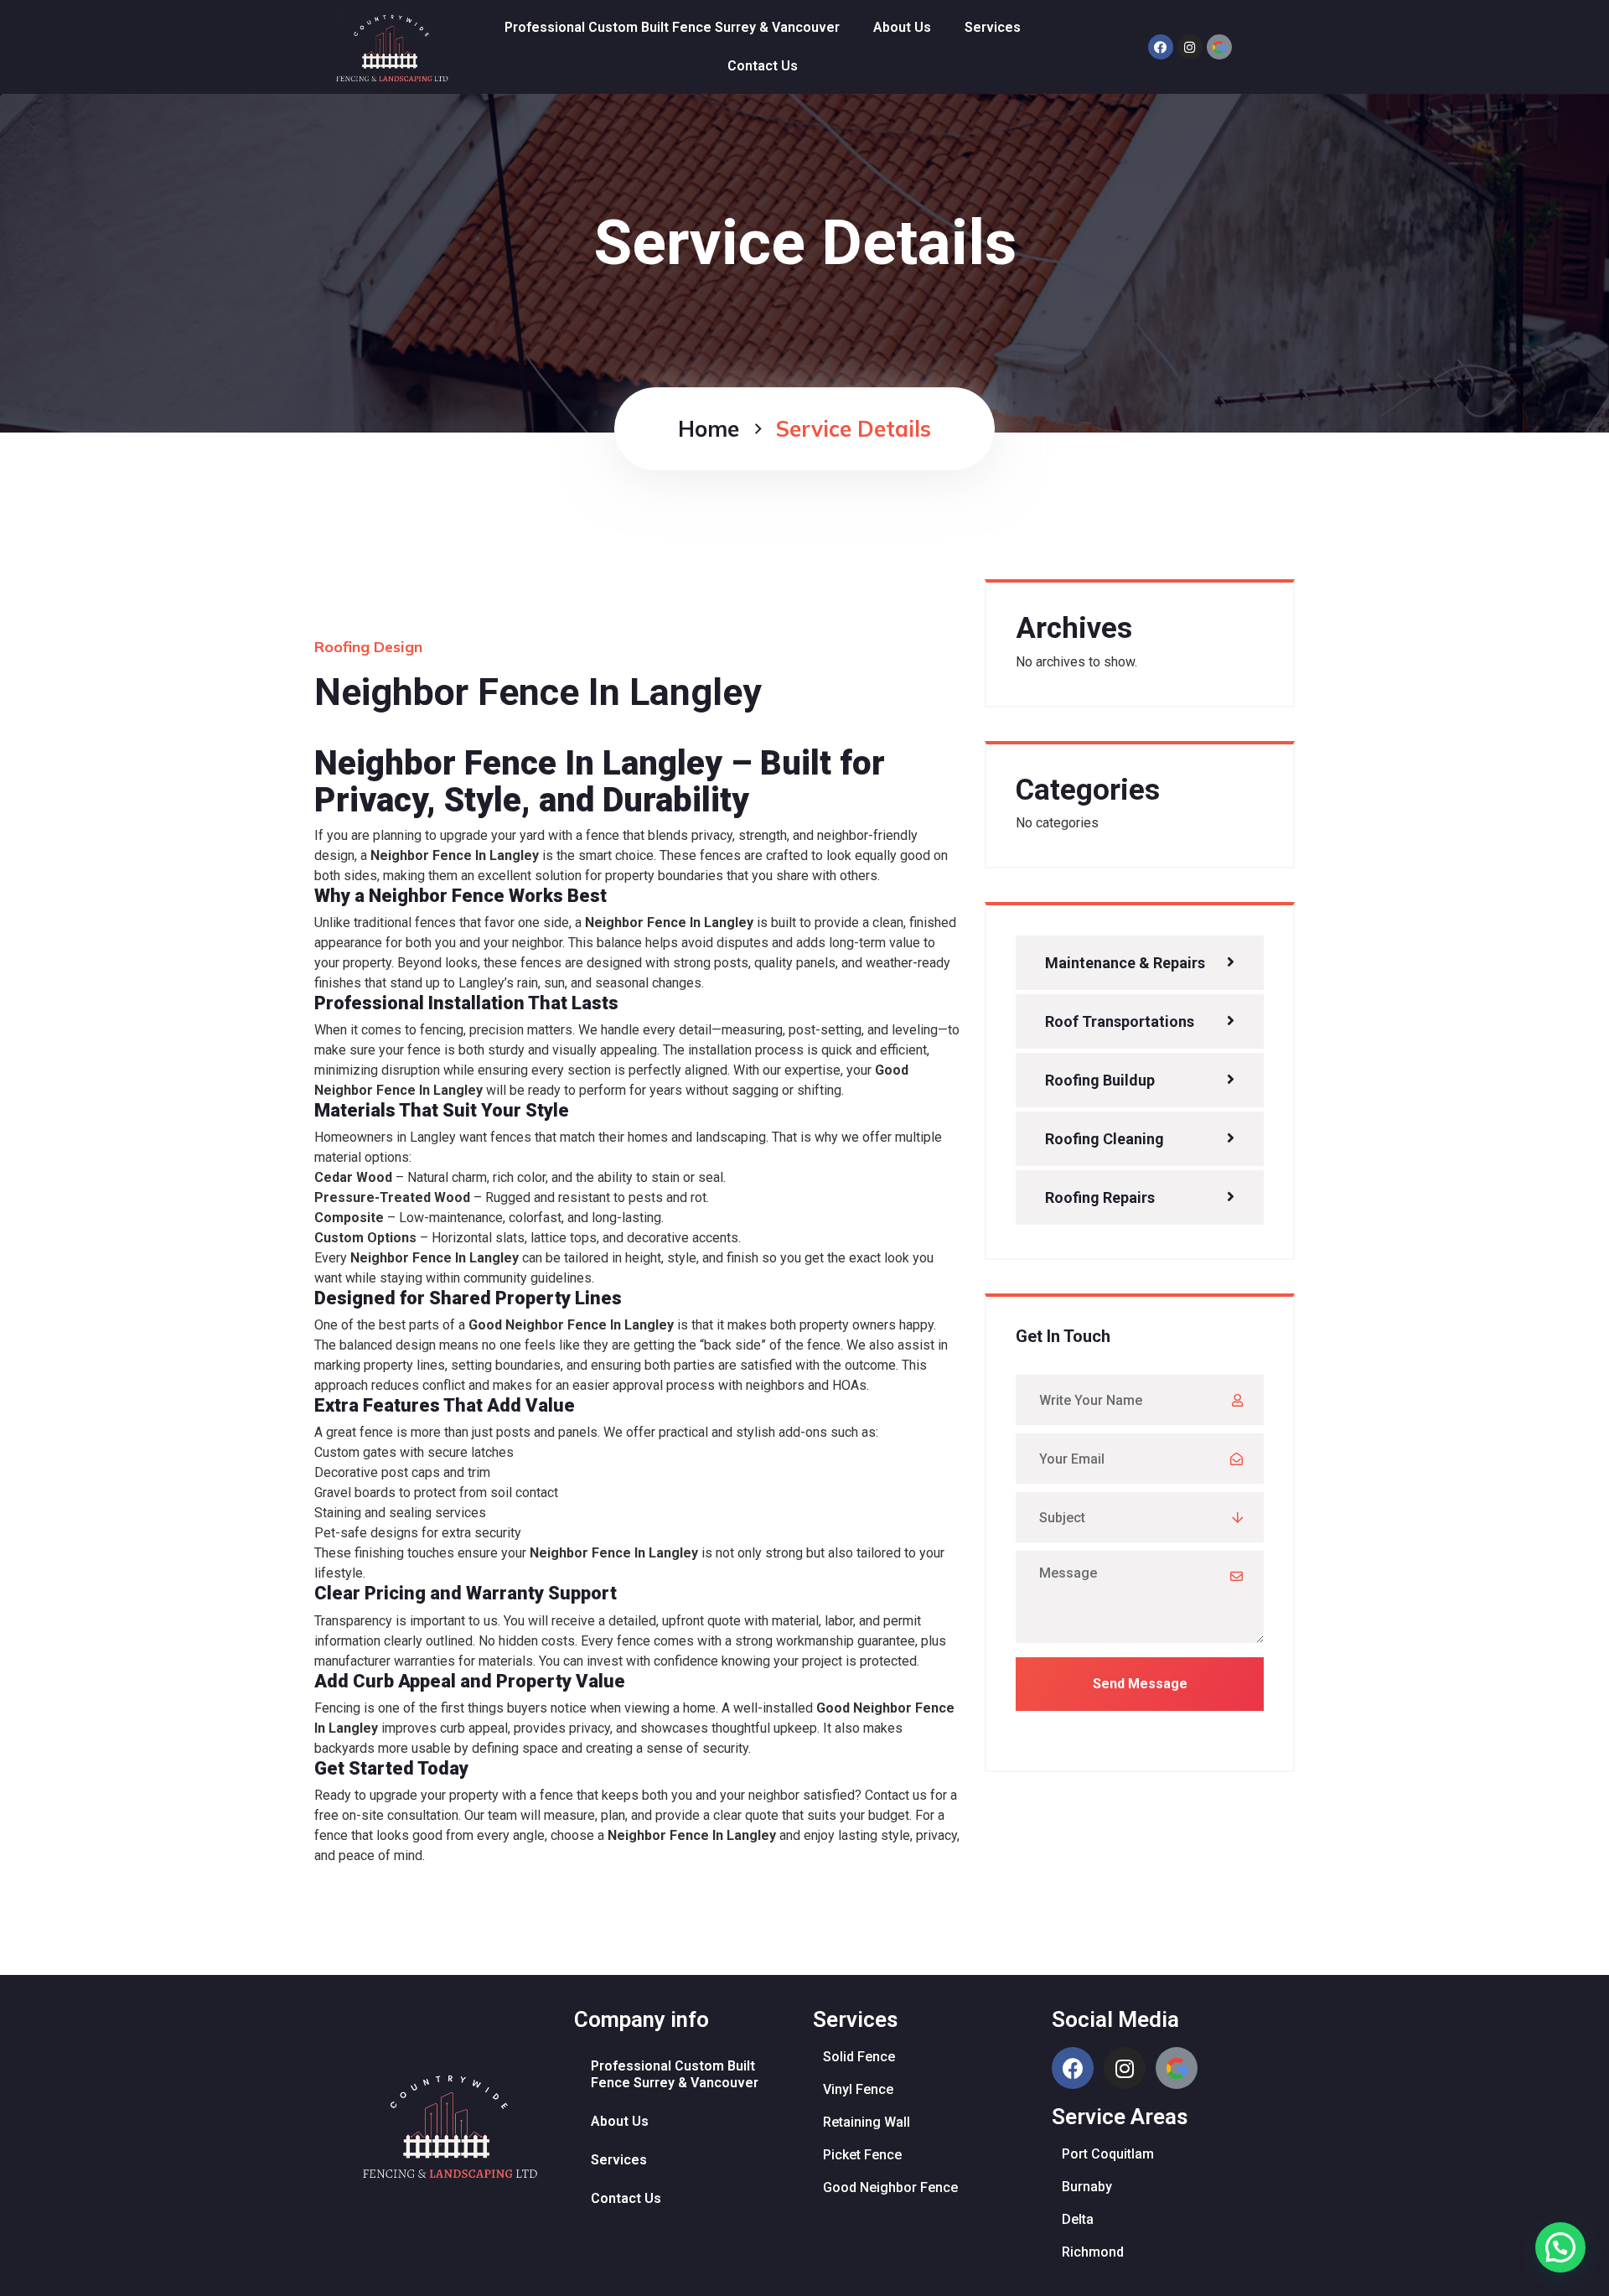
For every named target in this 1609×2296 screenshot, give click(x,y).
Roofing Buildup (1100, 1080)
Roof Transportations (1120, 1021)
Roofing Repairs (1100, 1197)
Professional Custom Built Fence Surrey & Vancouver (672, 27)
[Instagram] (1190, 47)
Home (709, 429)
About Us (902, 27)
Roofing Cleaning (1105, 1139)
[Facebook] (1161, 47)
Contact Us (763, 66)
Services (993, 27)
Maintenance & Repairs (1125, 963)
